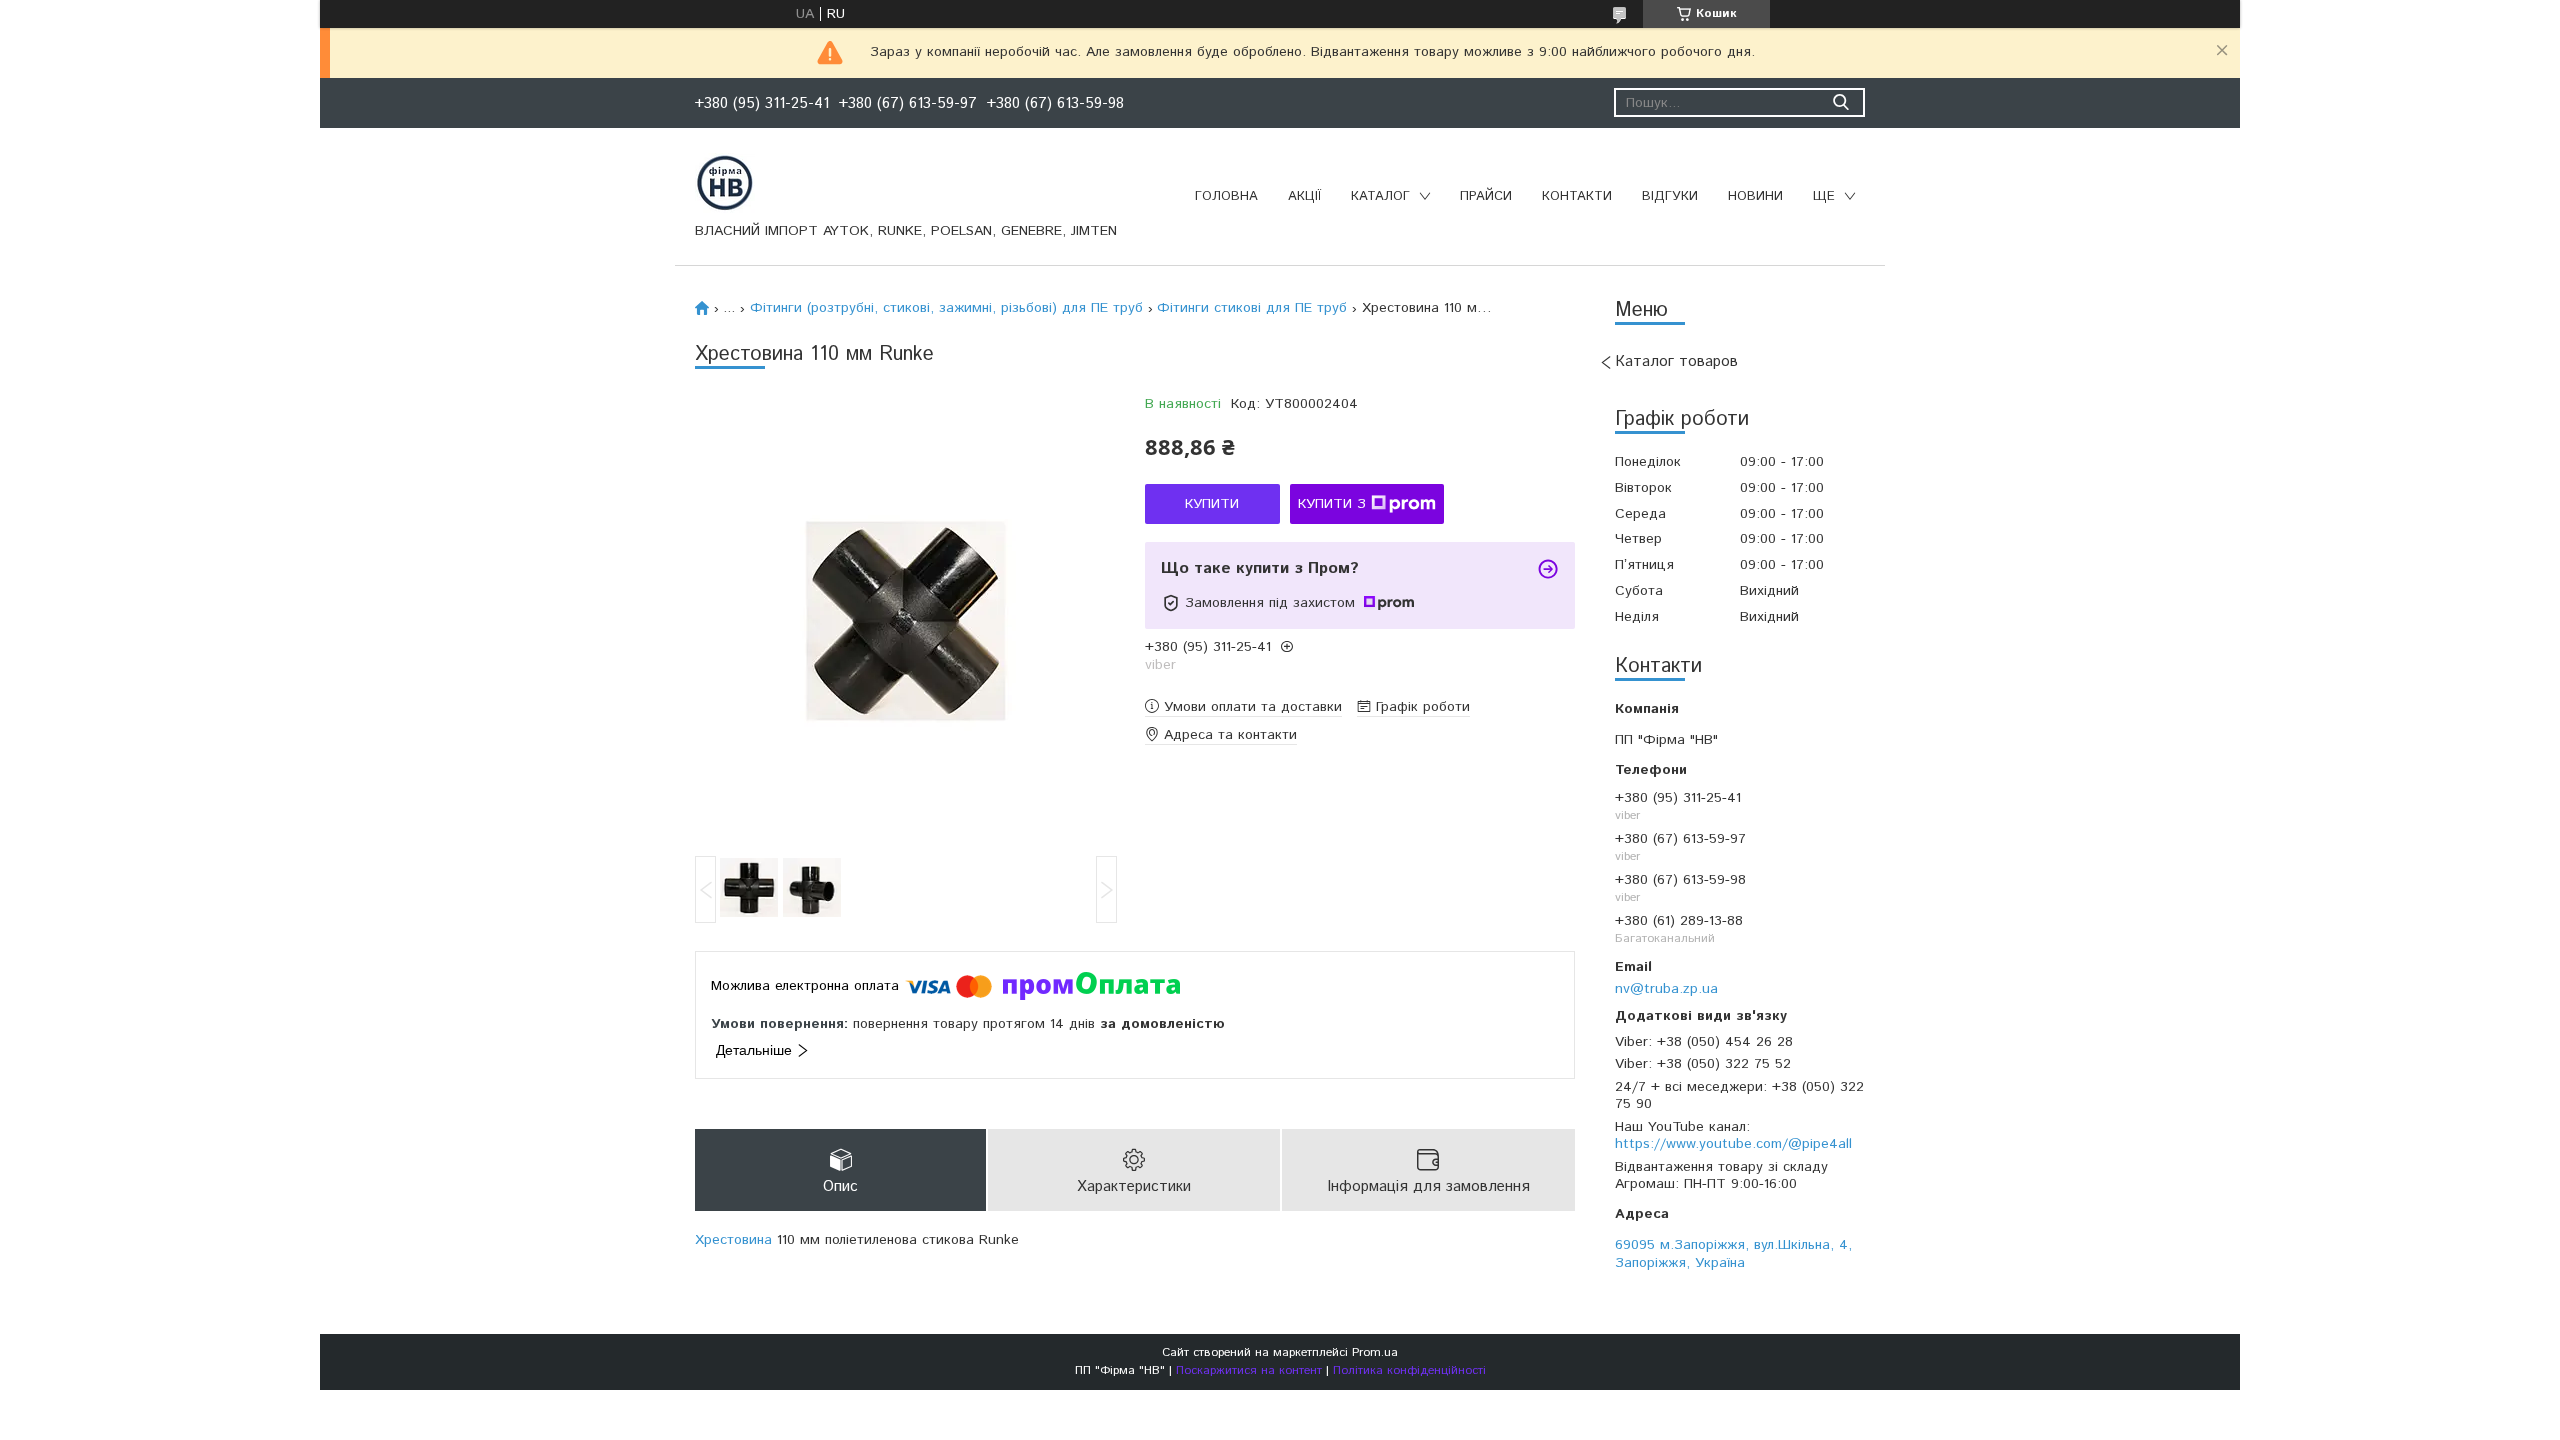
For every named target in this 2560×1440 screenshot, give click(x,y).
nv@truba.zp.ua (1666, 988)
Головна (1226, 196)
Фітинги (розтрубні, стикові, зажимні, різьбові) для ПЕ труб (946, 308)
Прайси (1486, 196)
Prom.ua (1375, 1352)
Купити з (1332, 504)
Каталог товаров (1676, 361)
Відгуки (1670, 196)
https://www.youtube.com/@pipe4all (1733, 1144)
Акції (1304, 196)
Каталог (1380, 196)
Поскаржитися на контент (1249, 1370)
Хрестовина (733, 1240)
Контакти (1577, 196)
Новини (1755, 196)
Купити (1212, 504)
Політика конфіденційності (1409, 1370)
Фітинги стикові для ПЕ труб (1252, 308)
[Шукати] (1840, 102)
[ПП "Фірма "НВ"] (725, 182)
